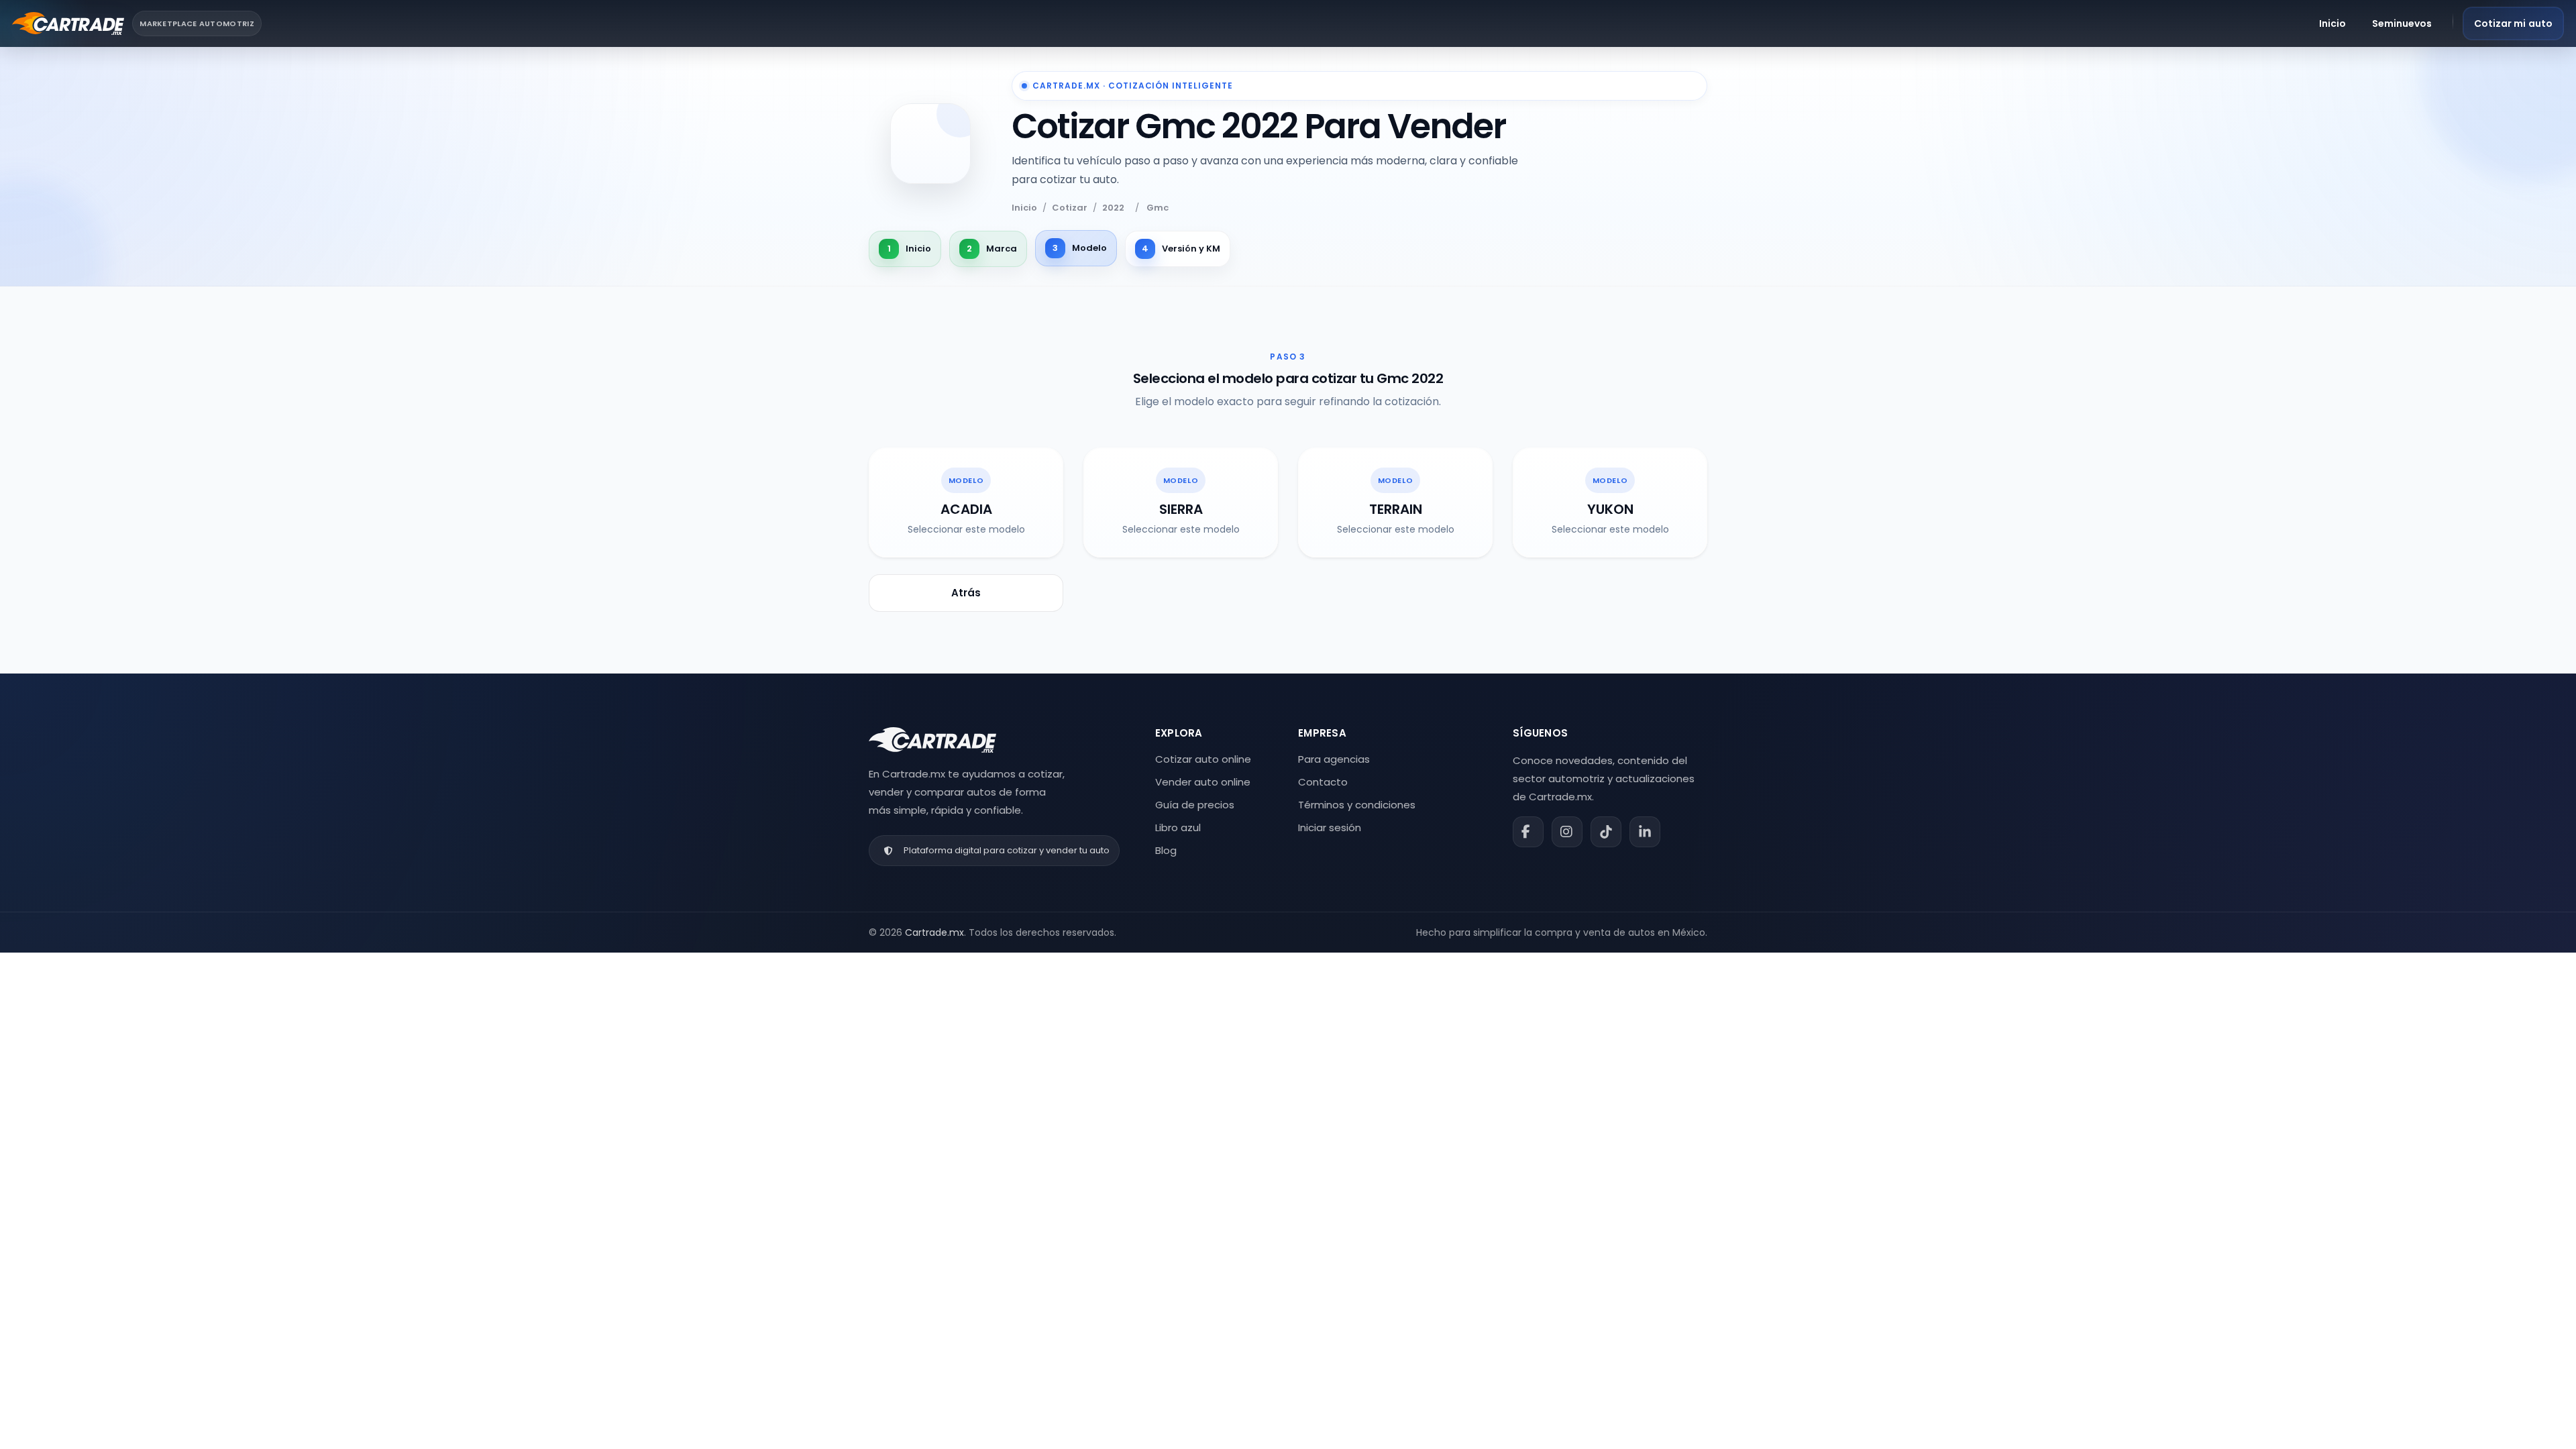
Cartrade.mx (934, 932)
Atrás (966, 593)
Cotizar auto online (1203, 759)
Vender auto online (1203, 782)
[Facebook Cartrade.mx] (1528, 832)
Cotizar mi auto (2514, 23)
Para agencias (1334, 759)
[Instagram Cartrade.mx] (1567, 832)
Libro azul (1178, 827)
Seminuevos (2402, 23)
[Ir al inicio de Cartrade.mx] (932, 740)
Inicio (2333, 23)
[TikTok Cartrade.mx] (1606, 832)
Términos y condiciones (1357, 805)
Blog (1166, 850)
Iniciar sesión (1330, 827)
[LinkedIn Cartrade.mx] (1645, 832)
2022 (1113, 208)
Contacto (1323, 782)
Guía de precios (1195, 805)
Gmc (1158, 208)
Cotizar (1070, 208)
